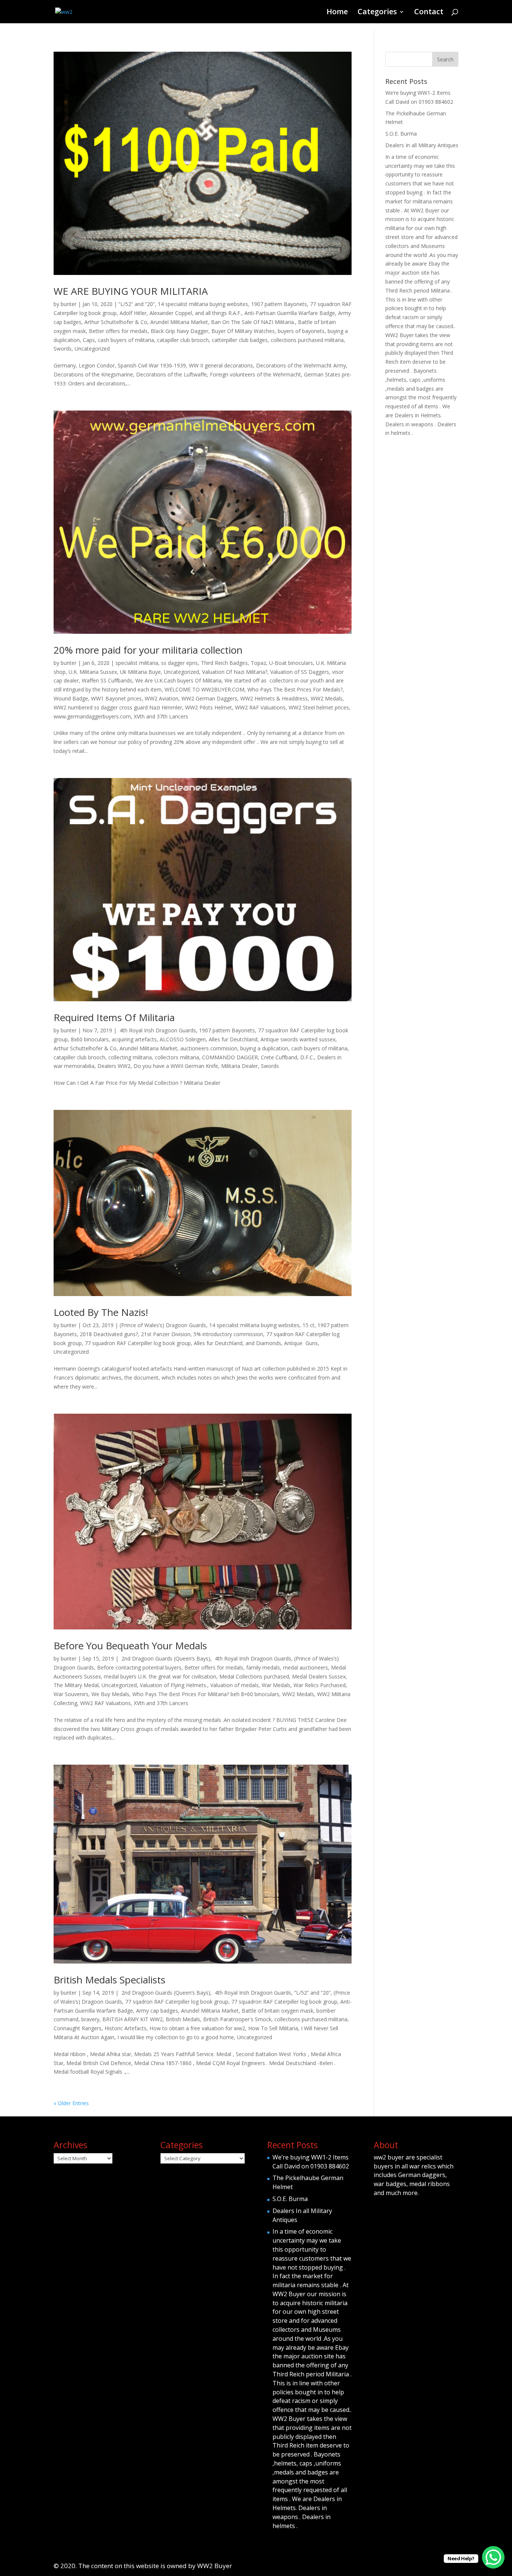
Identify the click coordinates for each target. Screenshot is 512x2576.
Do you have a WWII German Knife (176, 1066)
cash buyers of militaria (126, 340)
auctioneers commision (209, 1048)
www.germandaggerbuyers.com (92, 716)
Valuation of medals (234, 1685)
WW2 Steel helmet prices (319, 707)
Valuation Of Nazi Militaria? (235, 672)
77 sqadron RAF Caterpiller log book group (177, 2002)
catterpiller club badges (240, 340)
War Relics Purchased (320, 1685)
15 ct (308, 1325)
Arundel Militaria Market (179, 322)
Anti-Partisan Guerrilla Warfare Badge (290, 313)
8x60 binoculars (90, 1039)
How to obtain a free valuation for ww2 (197, 2028)
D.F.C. (307, 1057)
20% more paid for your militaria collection (148, 650)
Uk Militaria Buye (140, 672)
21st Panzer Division (166, 1334)
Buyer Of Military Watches (243, 331)
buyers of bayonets (301, 331)
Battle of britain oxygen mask (278, 2011)
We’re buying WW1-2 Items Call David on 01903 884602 (311, 2162)
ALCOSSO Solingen (183, 1039)
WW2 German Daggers (209, 698)
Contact (429, 13)
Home (337, 13)
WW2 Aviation (162, 698)
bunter (69, 304)
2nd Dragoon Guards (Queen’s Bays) (165, 1658)
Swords (63, 349)
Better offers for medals (118, 331)
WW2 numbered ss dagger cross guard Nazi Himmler (118, 707)
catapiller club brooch (183, 340)
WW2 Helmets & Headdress (274, 698)
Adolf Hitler (133, 313)
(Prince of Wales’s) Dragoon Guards (163, 1325)
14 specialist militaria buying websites (203, 304)
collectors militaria (177, 1057)
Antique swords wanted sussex (298, 1039)
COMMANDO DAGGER (230, 1057)
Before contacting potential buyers (139, 1667)
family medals (263, 1667)
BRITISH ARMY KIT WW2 (132, 2019)
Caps (89, 340)
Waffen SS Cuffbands (107, 680)
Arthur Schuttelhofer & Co (116, 322)
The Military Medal (76, 1685)
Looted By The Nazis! (101, 1312)
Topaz (258, 663)
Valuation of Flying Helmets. (174, 1685)
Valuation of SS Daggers (300, 672)
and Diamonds (263, 1343)
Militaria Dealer (240, 1066)
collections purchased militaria (307, 340)
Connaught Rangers (78, 2028)
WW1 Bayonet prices (116, 698)
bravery (90, 2019)
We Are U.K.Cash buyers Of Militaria (178, 680)
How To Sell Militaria (273, 2028)
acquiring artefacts (134, 1039)
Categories (377, 13)
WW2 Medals (327, 698)
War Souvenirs (71, 1694)
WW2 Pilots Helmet (209, 707)
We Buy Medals (110, 1694)
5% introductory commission (228, 1334)
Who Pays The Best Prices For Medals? (295, 689)
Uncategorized (92, 349)
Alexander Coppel (171, 313)
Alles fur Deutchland (233, 1039)
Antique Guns (301, 1343)
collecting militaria (130, 1057)
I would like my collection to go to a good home (176, 2037)
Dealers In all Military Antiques (422, 145)
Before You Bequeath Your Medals (130, 1646)
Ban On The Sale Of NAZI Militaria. (253, 322)
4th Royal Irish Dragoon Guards (157, 1030)
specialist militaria (137, 663)
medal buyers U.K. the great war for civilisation (160, 1676)
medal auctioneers (305, 1667)
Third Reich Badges (224, 663)
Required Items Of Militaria (114, 1017)
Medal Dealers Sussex (319, 1676)
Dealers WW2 (114, 1066)
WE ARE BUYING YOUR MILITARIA (131, 291)
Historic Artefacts (126, 2028)
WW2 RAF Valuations (260, 707)
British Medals (183, 2019)
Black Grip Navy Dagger (180, 331)
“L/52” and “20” (137, 304)
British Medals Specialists (109, 1980)
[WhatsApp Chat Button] (493, 2557)
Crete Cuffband (279, 1057)
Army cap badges (157, 2011)
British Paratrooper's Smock (237, 2019)
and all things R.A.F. (218, 313)
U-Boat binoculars (291, 663)
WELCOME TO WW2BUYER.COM (204, 689)
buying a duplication (264, 1048)
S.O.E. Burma (401, 134)
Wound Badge (71, 698)
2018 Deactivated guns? (109, 1334)
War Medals (276, 1685)
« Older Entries (71, 2103)
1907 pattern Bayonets (279, 304)
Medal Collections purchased (254, 1676)
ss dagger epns (180, 663)
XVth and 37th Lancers (161, 716)
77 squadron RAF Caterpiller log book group (138, 1343)
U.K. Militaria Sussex (93, 672)
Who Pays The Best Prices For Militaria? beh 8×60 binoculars (206, 1694)
